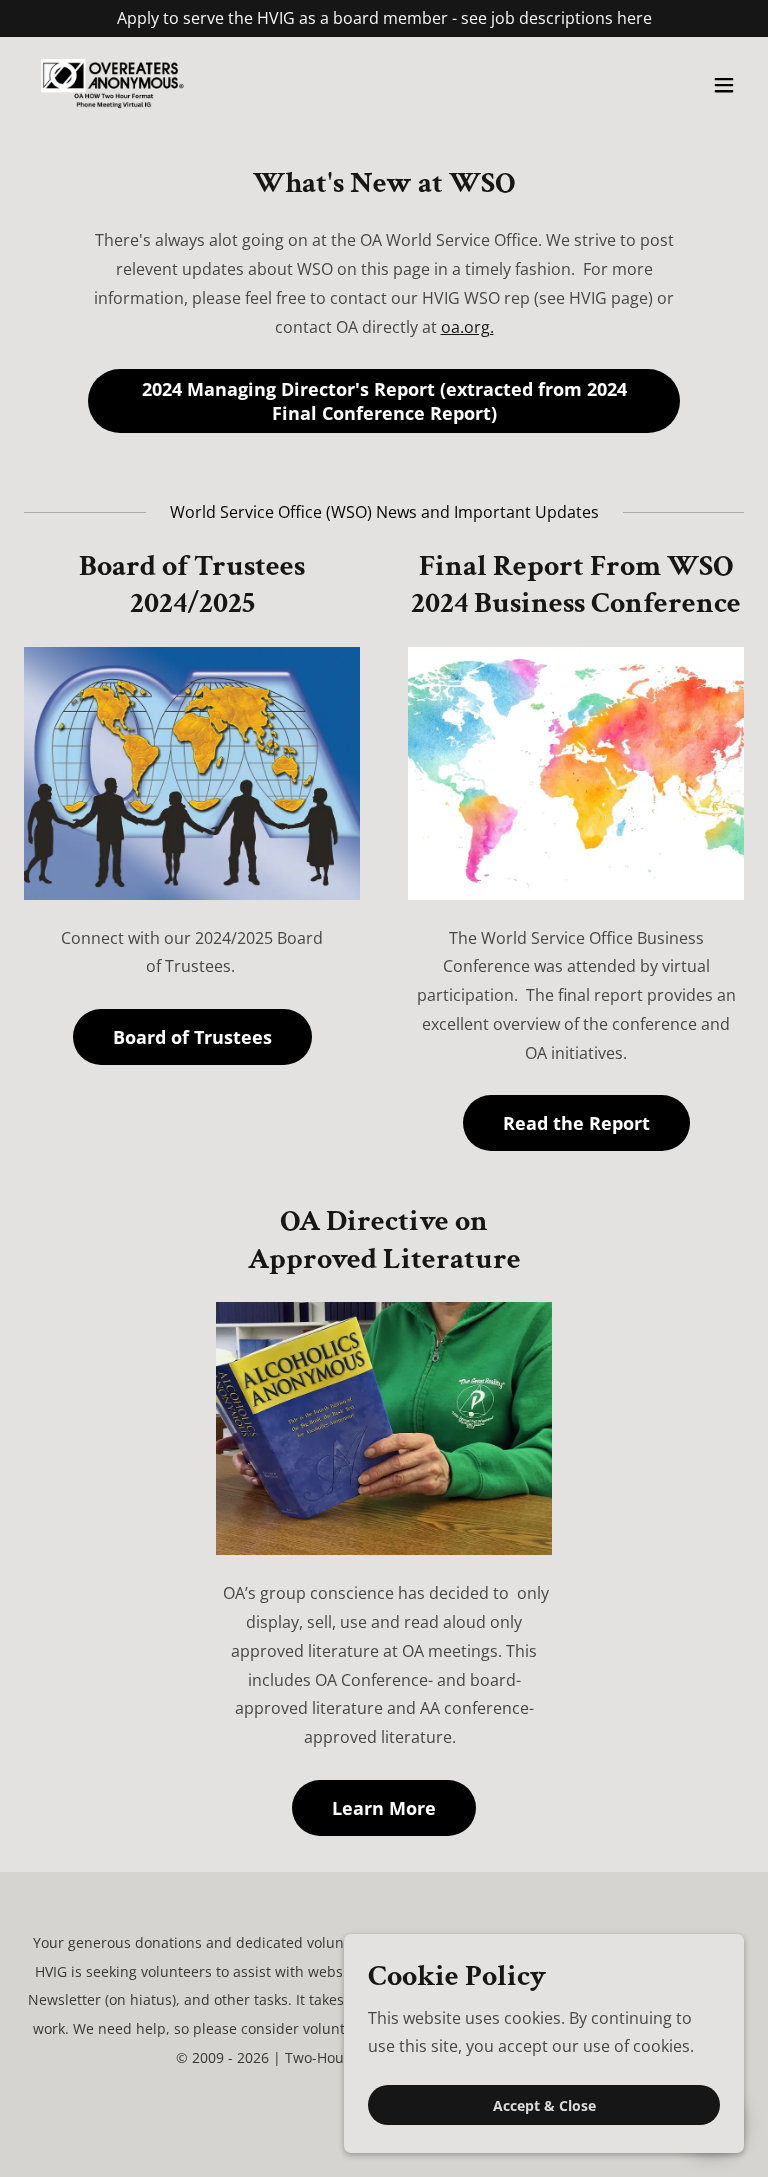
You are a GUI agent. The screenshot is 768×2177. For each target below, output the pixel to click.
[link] (112, 85)
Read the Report (576, 1123)
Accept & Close (544, 2105)
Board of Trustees (192, 1037)
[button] (724, 85)
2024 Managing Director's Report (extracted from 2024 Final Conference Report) (384, 401)
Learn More (384, 1808)
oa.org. (467, 327)
